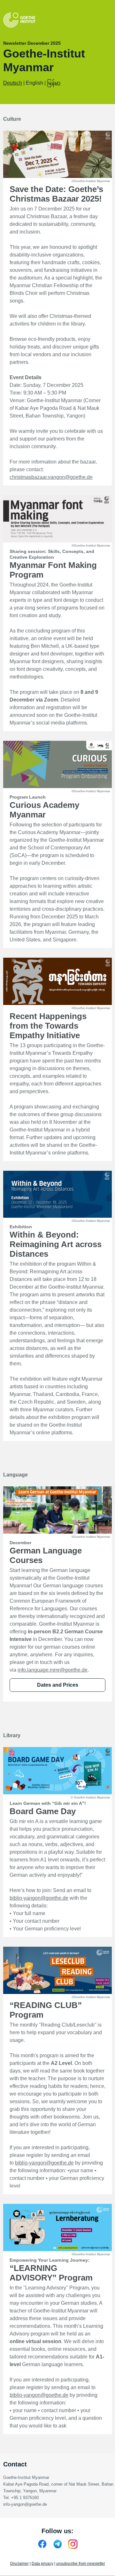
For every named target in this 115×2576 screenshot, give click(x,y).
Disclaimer (19, 2564)
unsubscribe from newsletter (81, 2564)
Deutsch (13, 83)
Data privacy (42, 2564)
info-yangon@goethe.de (25, 2504)
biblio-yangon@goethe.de (39, 1898)
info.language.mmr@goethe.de (53, 1670)
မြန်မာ (54, 83)
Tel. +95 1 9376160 (21, 2498)
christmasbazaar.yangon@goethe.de (51, 477)
